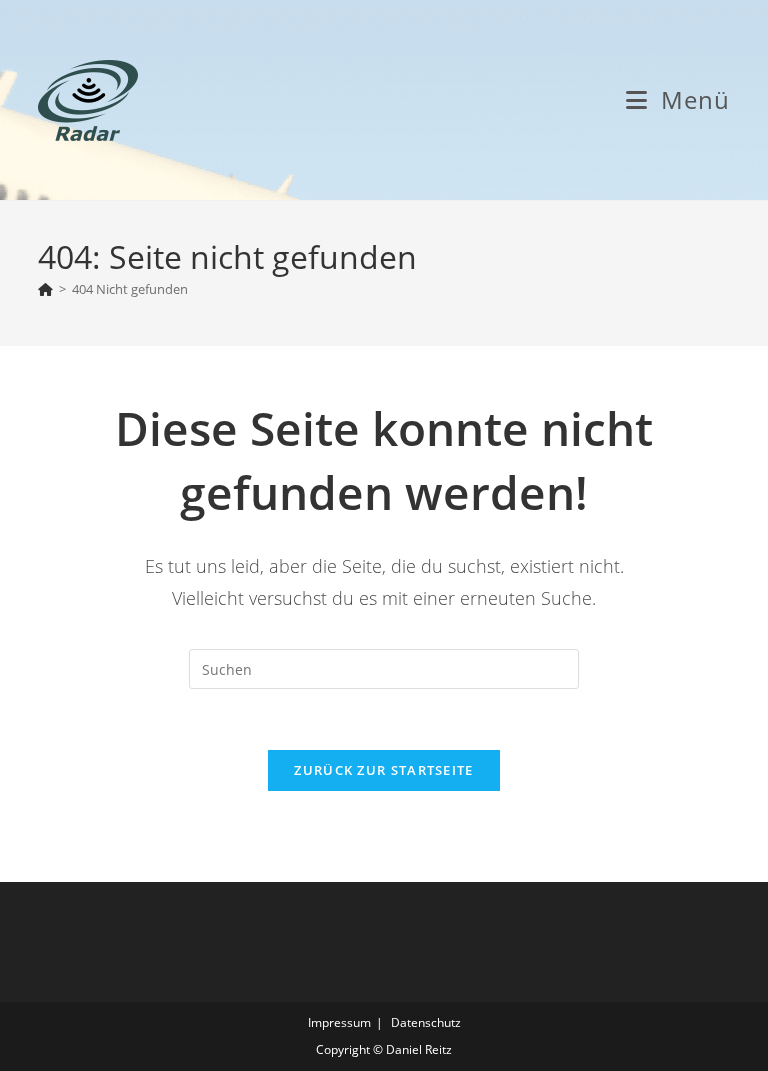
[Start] (45, 289)
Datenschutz (426, 1022)
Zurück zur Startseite (383, 770)
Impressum (339, 1022)
